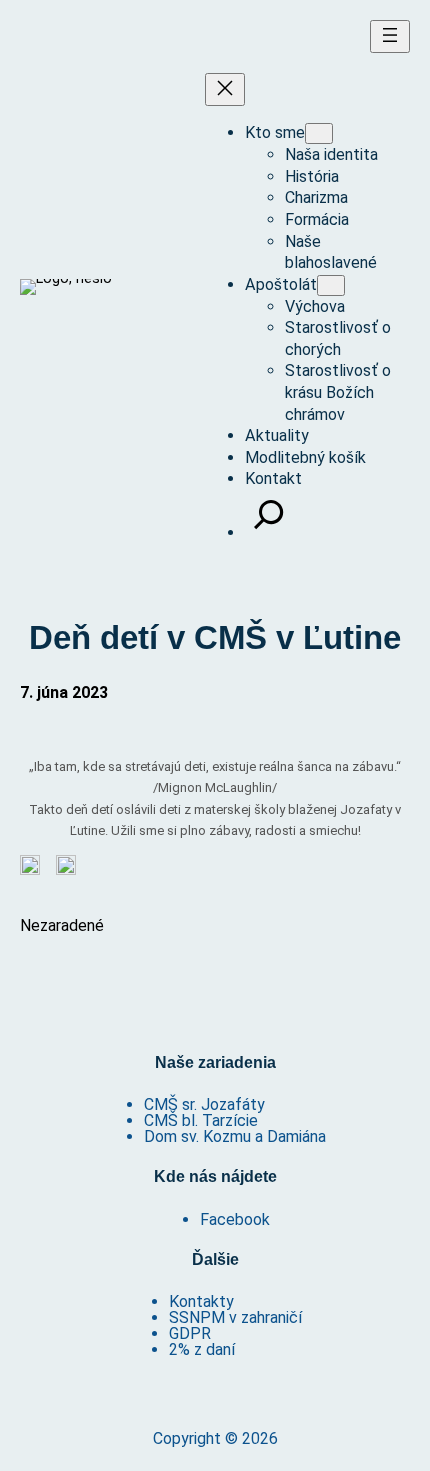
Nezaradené (62, 925)
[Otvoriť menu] (390, 36)
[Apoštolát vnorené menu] (331, 285)
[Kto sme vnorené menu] (319, 133)
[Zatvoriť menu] (225, 89)
